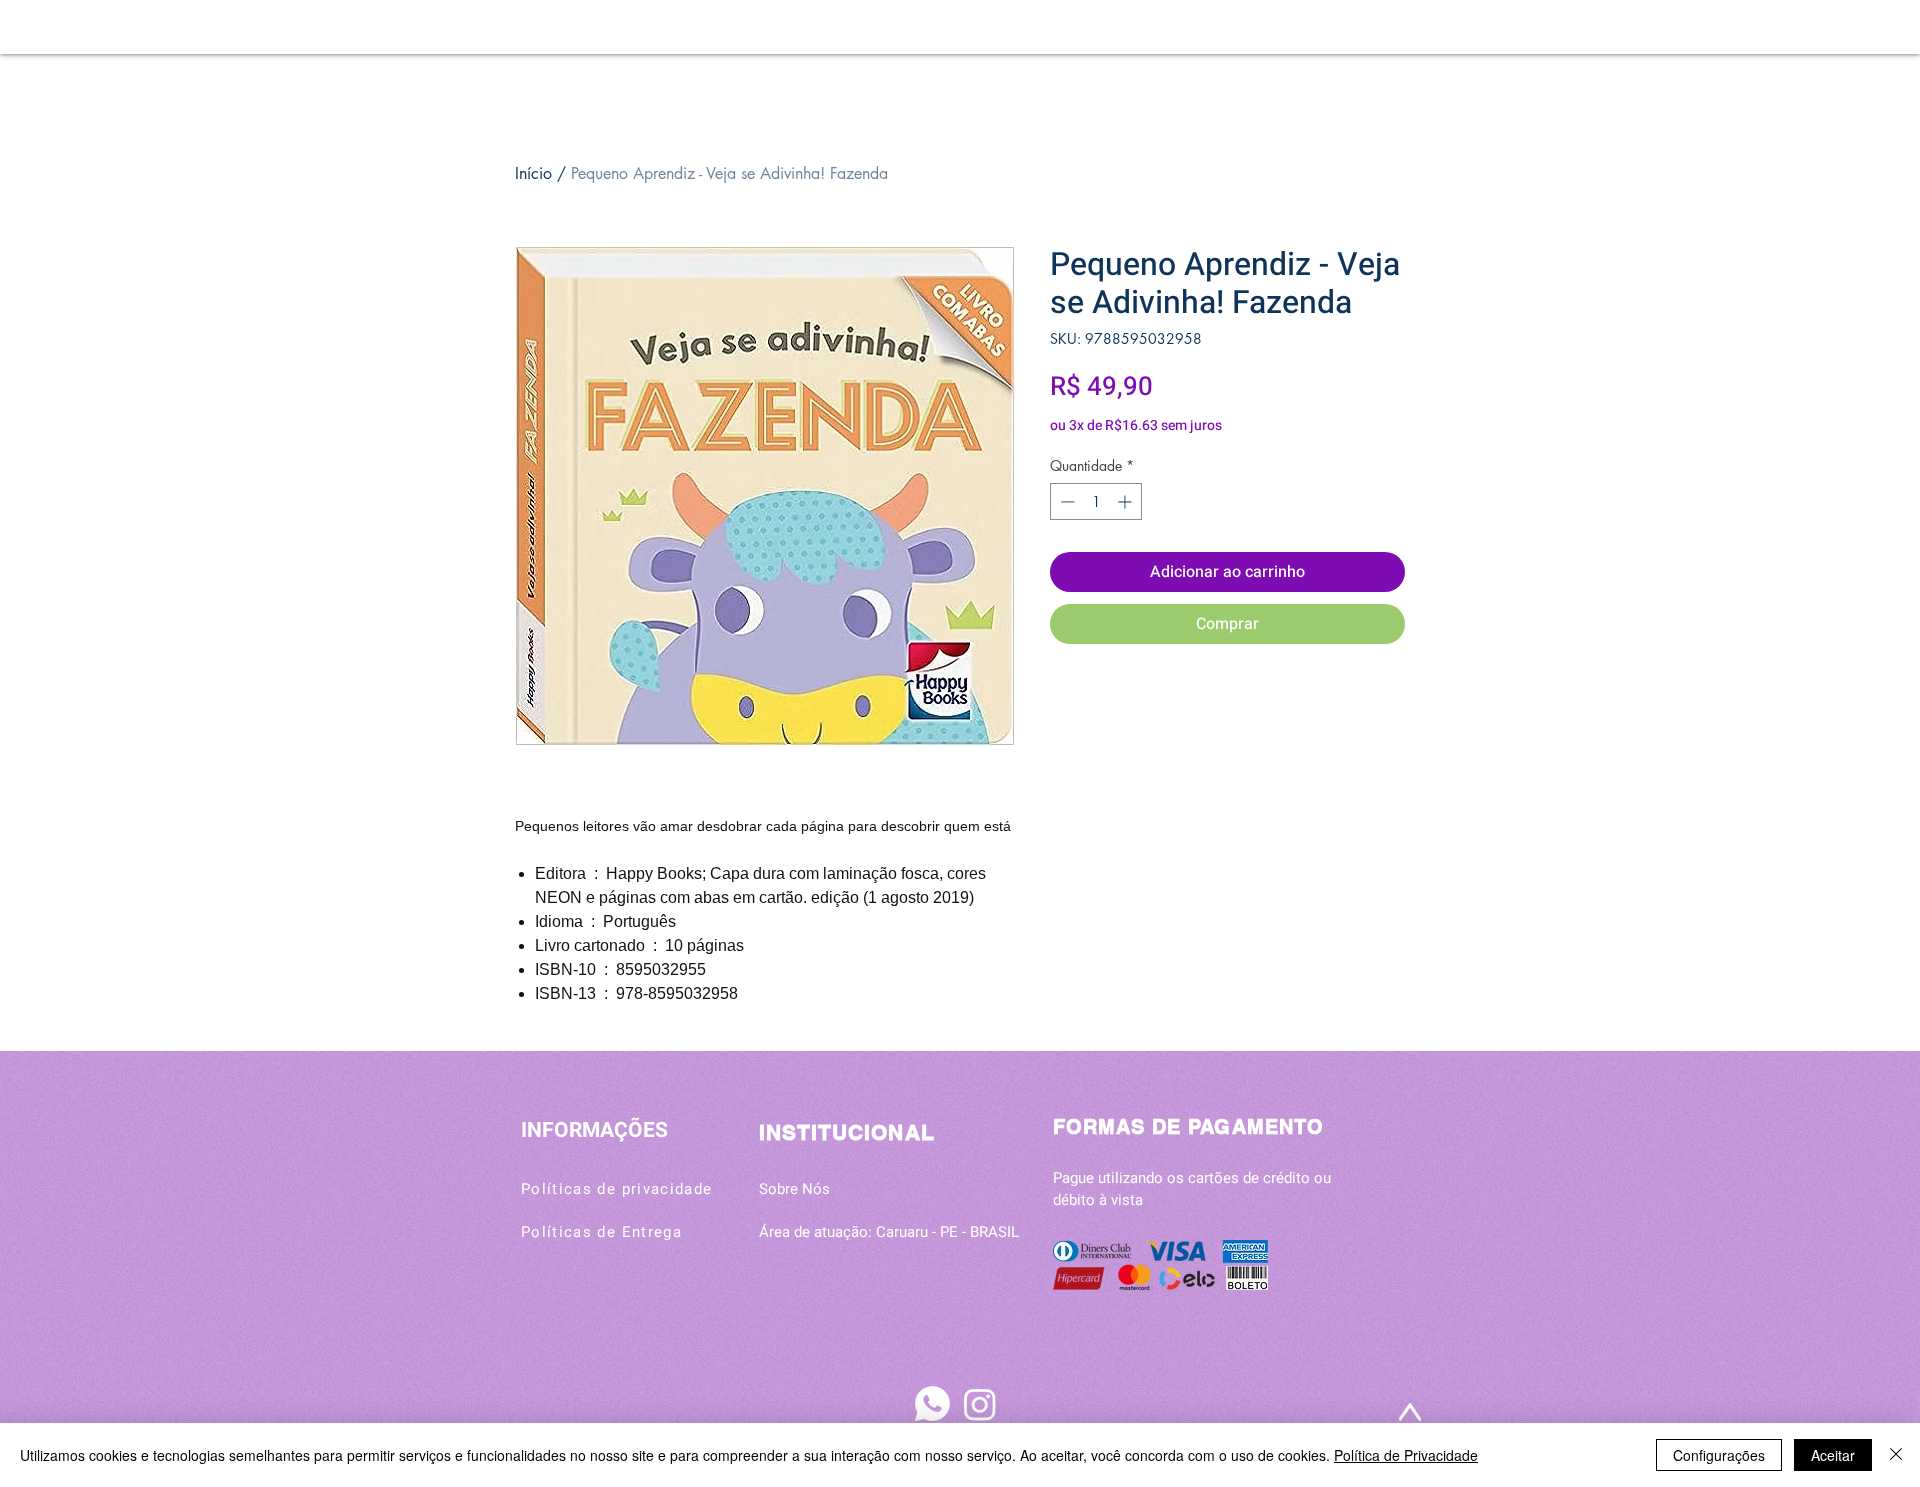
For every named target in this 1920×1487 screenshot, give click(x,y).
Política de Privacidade (1406, 1455)
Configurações (1719, 1455)
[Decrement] (1065, 501)
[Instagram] (980, 1404)
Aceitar (1833, 1455)
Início (533, 173)
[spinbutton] (1096, 501)
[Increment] (1126, 501)
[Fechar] (1896, 1455)
